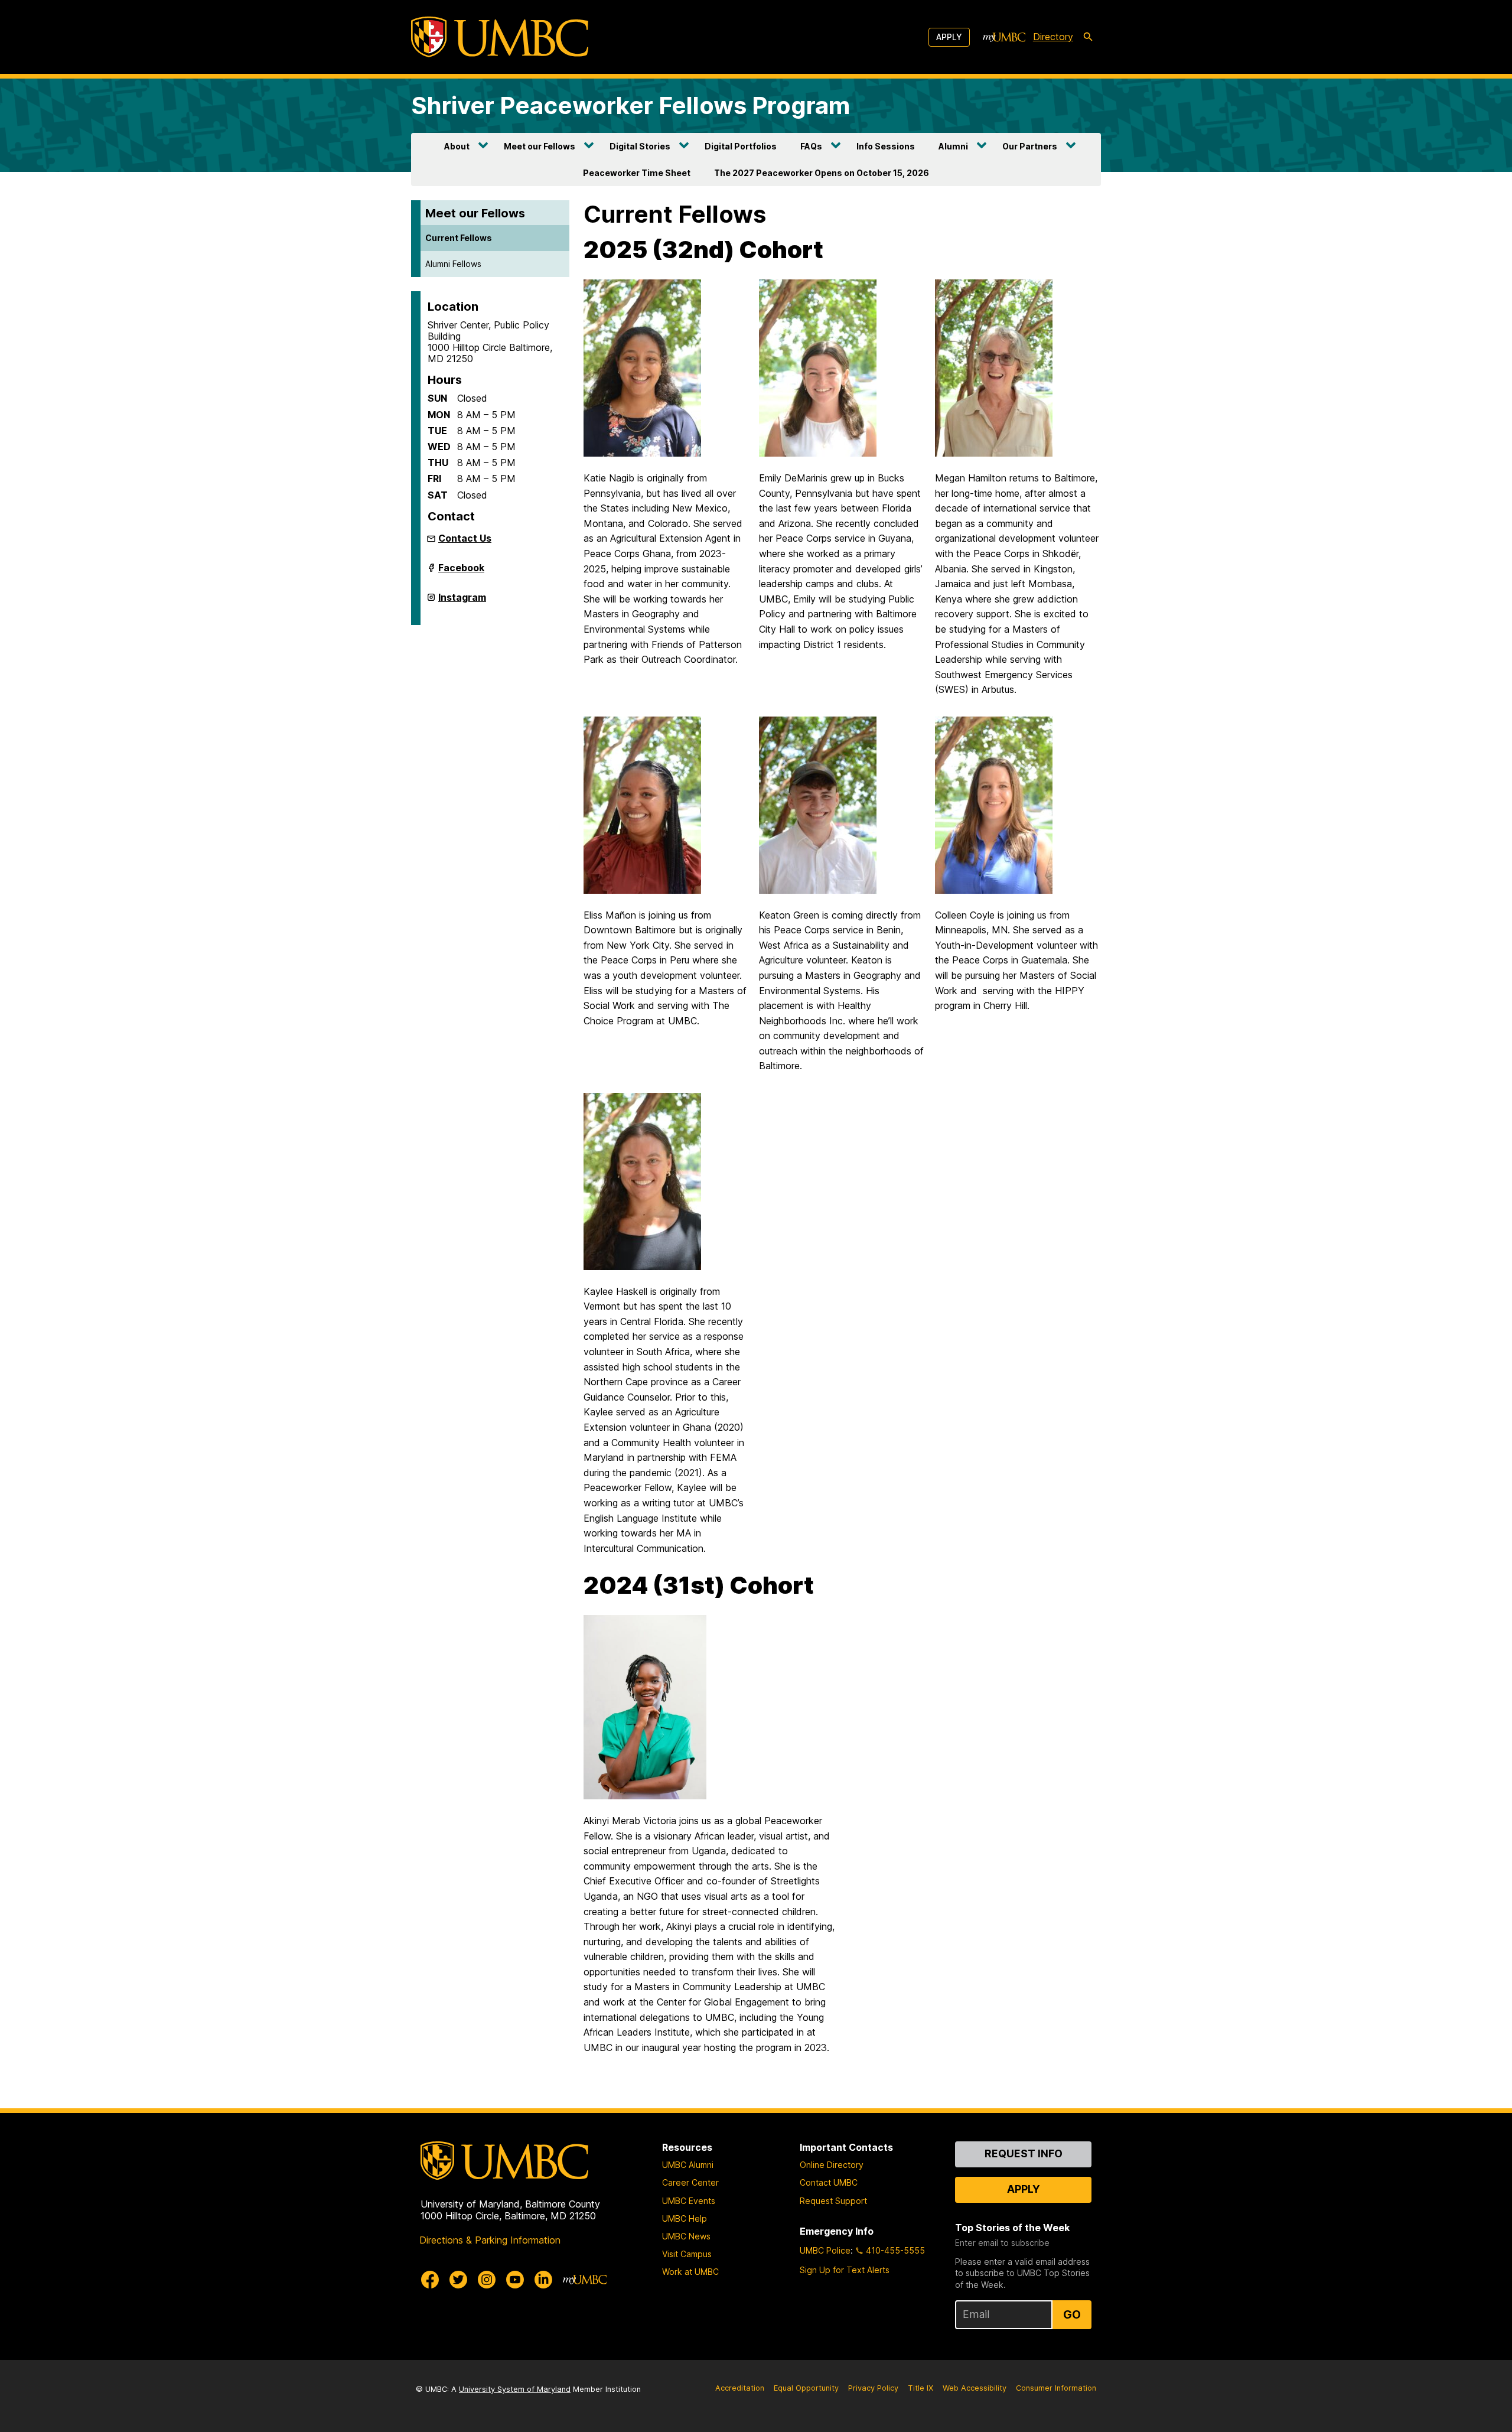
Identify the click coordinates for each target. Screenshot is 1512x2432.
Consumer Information (1056, 2388)
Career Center (690, 2182)
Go (1072, 2314)
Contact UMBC (829, 2182)
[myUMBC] (1004, 37)
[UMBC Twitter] (458, 2280)
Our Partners (1030, 146)
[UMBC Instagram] (487, 2280)
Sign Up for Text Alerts (845, 2270)
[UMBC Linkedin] (543, 2280)
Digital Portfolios (741, 146)
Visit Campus (687, 2254)
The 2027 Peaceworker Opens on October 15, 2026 (822, 173)
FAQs (811, 146)
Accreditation (740, 2388)
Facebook (461, 572)
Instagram (462, 602)
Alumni (953, 146)
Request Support (833, 2201)
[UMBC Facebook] (430, 2280)
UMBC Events (689, 2201)
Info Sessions (886, 146)
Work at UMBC (690, 2272)
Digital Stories (640, 146)
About (457, 146)
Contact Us (465, 538)
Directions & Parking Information (490, 2240)
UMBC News (686, 2236)
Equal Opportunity (806, 2388)
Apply (949, 37)
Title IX (920, 2388)
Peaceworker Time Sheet (637, 173)
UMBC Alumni (688, 2165)
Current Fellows (459, 238)
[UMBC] (500, 37)
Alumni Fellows (453, 264)
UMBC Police (825, 2250)
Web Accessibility (975, 2388)
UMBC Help (685, 2218)
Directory (1053, 37)
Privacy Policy (873, 2388)
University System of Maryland (515, 2389)
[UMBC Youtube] (515, 2280)
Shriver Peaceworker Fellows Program (630, 105)
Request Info (1024, 2153)
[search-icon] (1088, 37)
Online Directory (832, 2165)
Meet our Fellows (540, 146)
